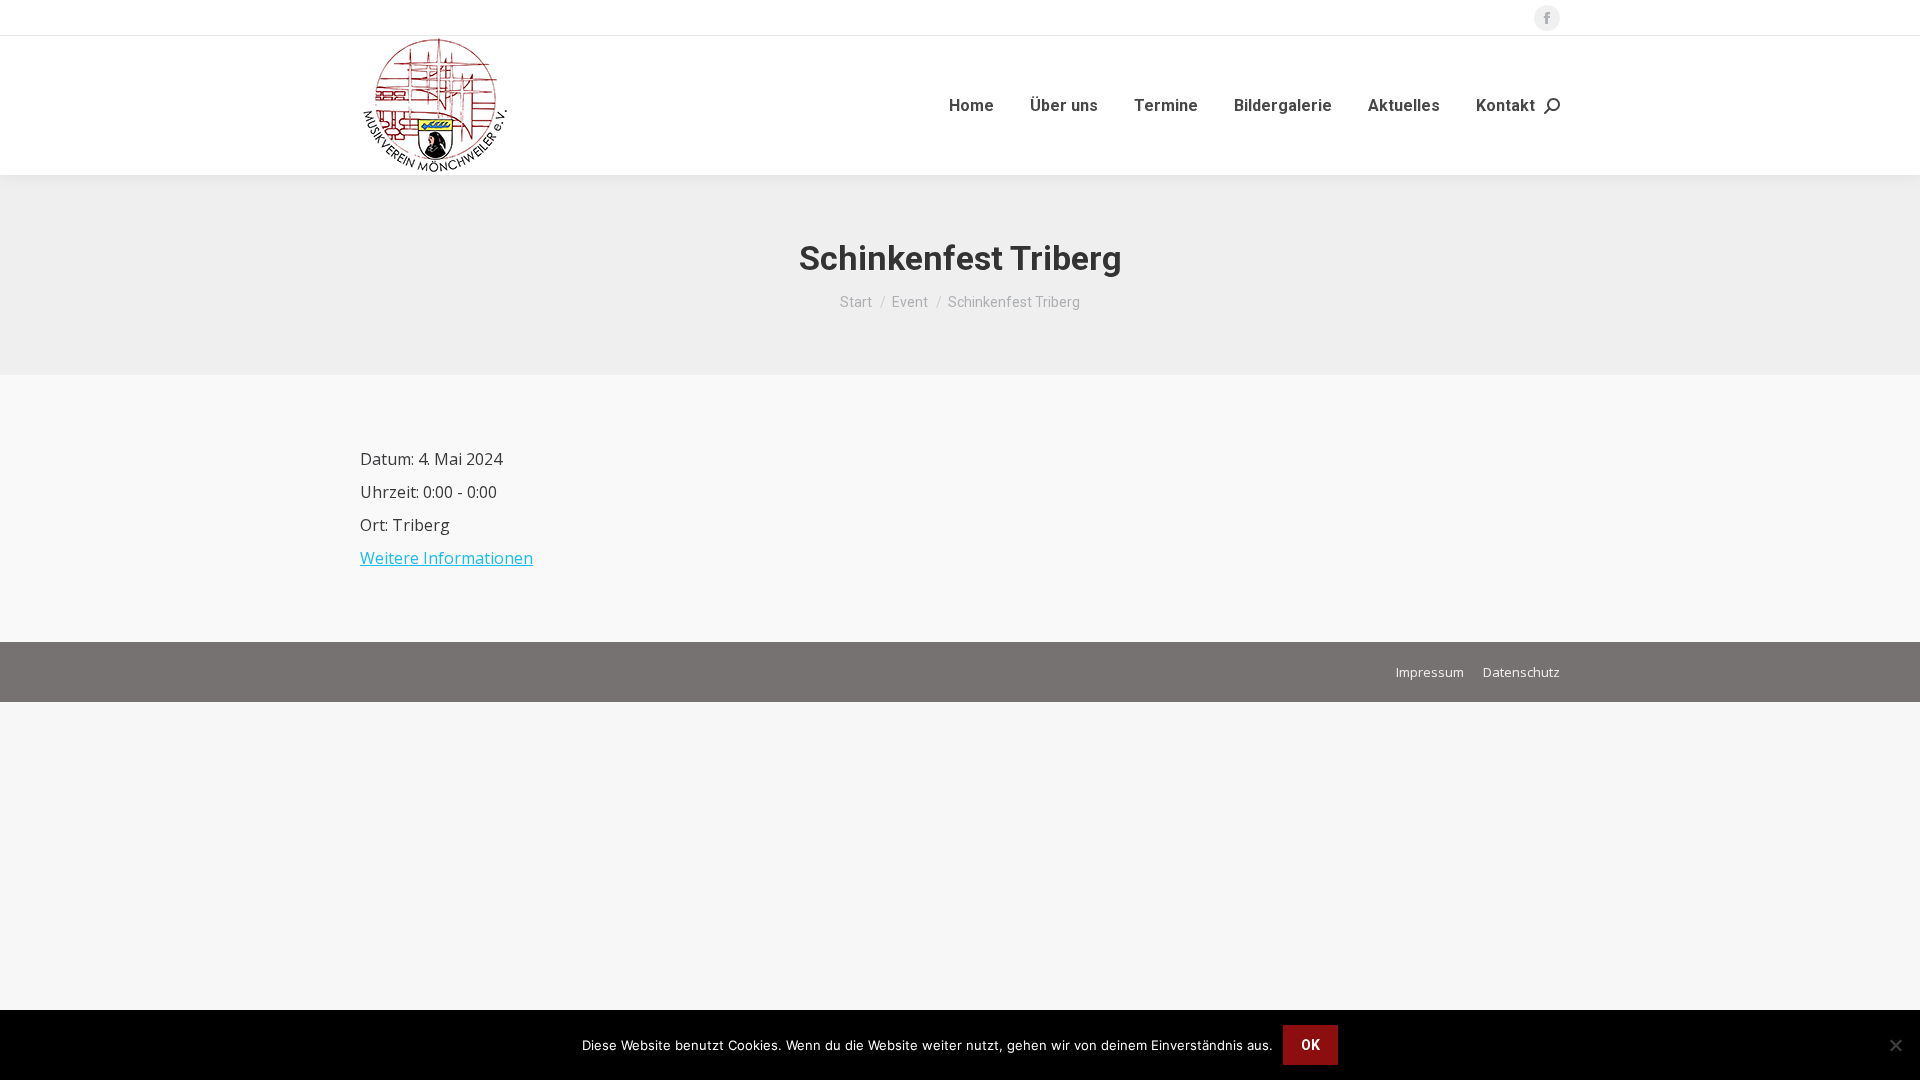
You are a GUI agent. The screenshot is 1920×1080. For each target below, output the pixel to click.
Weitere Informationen (446, 558)
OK (1310, 1045)
